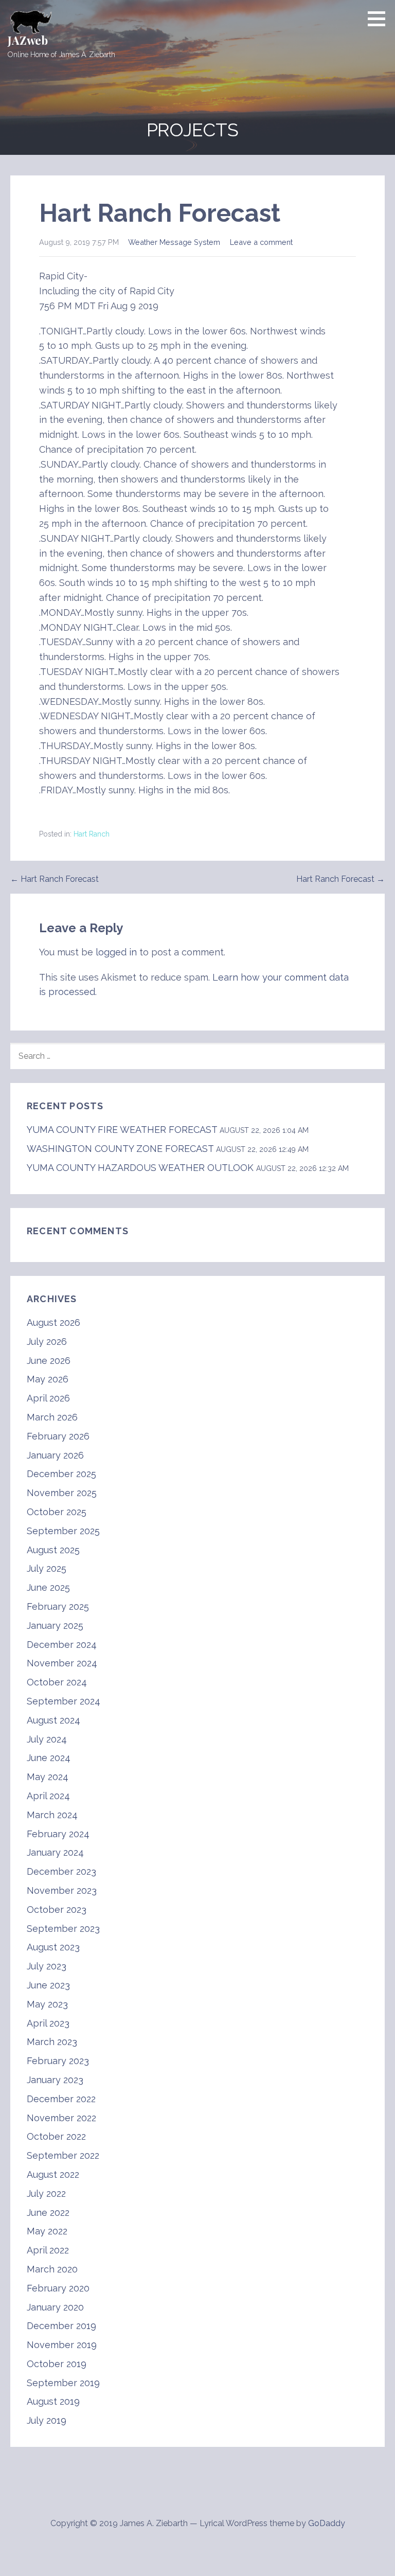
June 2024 (49, 1758)
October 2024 (57, 1682)
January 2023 (55, 2080)
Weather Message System (174, 242)
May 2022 (47, 2231)
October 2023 (57, 1909)
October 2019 (57, 2364)
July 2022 (46, 2193)
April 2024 (48, 1796)
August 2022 (53, 2174)
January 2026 (55, 1455)
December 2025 (61, 1474)
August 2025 (53, 1550)
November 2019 (62, 2345)
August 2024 (53, 1720)
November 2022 (61, 2118)
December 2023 (61, 1871)
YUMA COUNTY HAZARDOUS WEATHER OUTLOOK (140, 1168)
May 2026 (48, 1379)
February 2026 (58, 1436)
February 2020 (58, 2288)
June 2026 (49, 1361)
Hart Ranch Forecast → (340, 879)
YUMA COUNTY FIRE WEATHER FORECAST (122, 1130)
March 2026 (52, 1417)
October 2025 (57, 1512)
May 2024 (48, 1777)
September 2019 (63, 2383)
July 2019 (47, 2420)
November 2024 (62, 1663)
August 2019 (53, 2401)
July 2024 (47, 1739)
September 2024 (64, 1701)
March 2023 (52, 2042)
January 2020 (55, 2307)
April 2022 (48, 2250)
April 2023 (48, 2023)
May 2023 (47, 2004)
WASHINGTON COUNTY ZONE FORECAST (120, 1149)
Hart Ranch (92, 834)
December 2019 (61, 2326)
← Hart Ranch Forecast (55, 879)
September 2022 (63, 2155)
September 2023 (63, 1929)
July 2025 (47, 1568)
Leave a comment (261, 242)
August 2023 (53, 1947)
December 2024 (62, 1645)
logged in (116, 952)
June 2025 (48, 1587)
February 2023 (58, 2061)
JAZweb (28, 40)
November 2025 (62, 1493)
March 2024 (52, 1815)
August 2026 (53, 1322)
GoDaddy (327, 2523)
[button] (380, 19)
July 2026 (47, 1342)
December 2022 (61, 2099)
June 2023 (48, 1985)
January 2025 (55, 1625)
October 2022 (56, 2136)
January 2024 (55, 1852)
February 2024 (58, 1834)
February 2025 (58, 1606)
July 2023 (47, 1966)
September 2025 (63, 1531)
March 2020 (52, 2269)
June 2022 (48, 2213)
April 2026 (48, 1398)
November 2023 (62, 1890)
